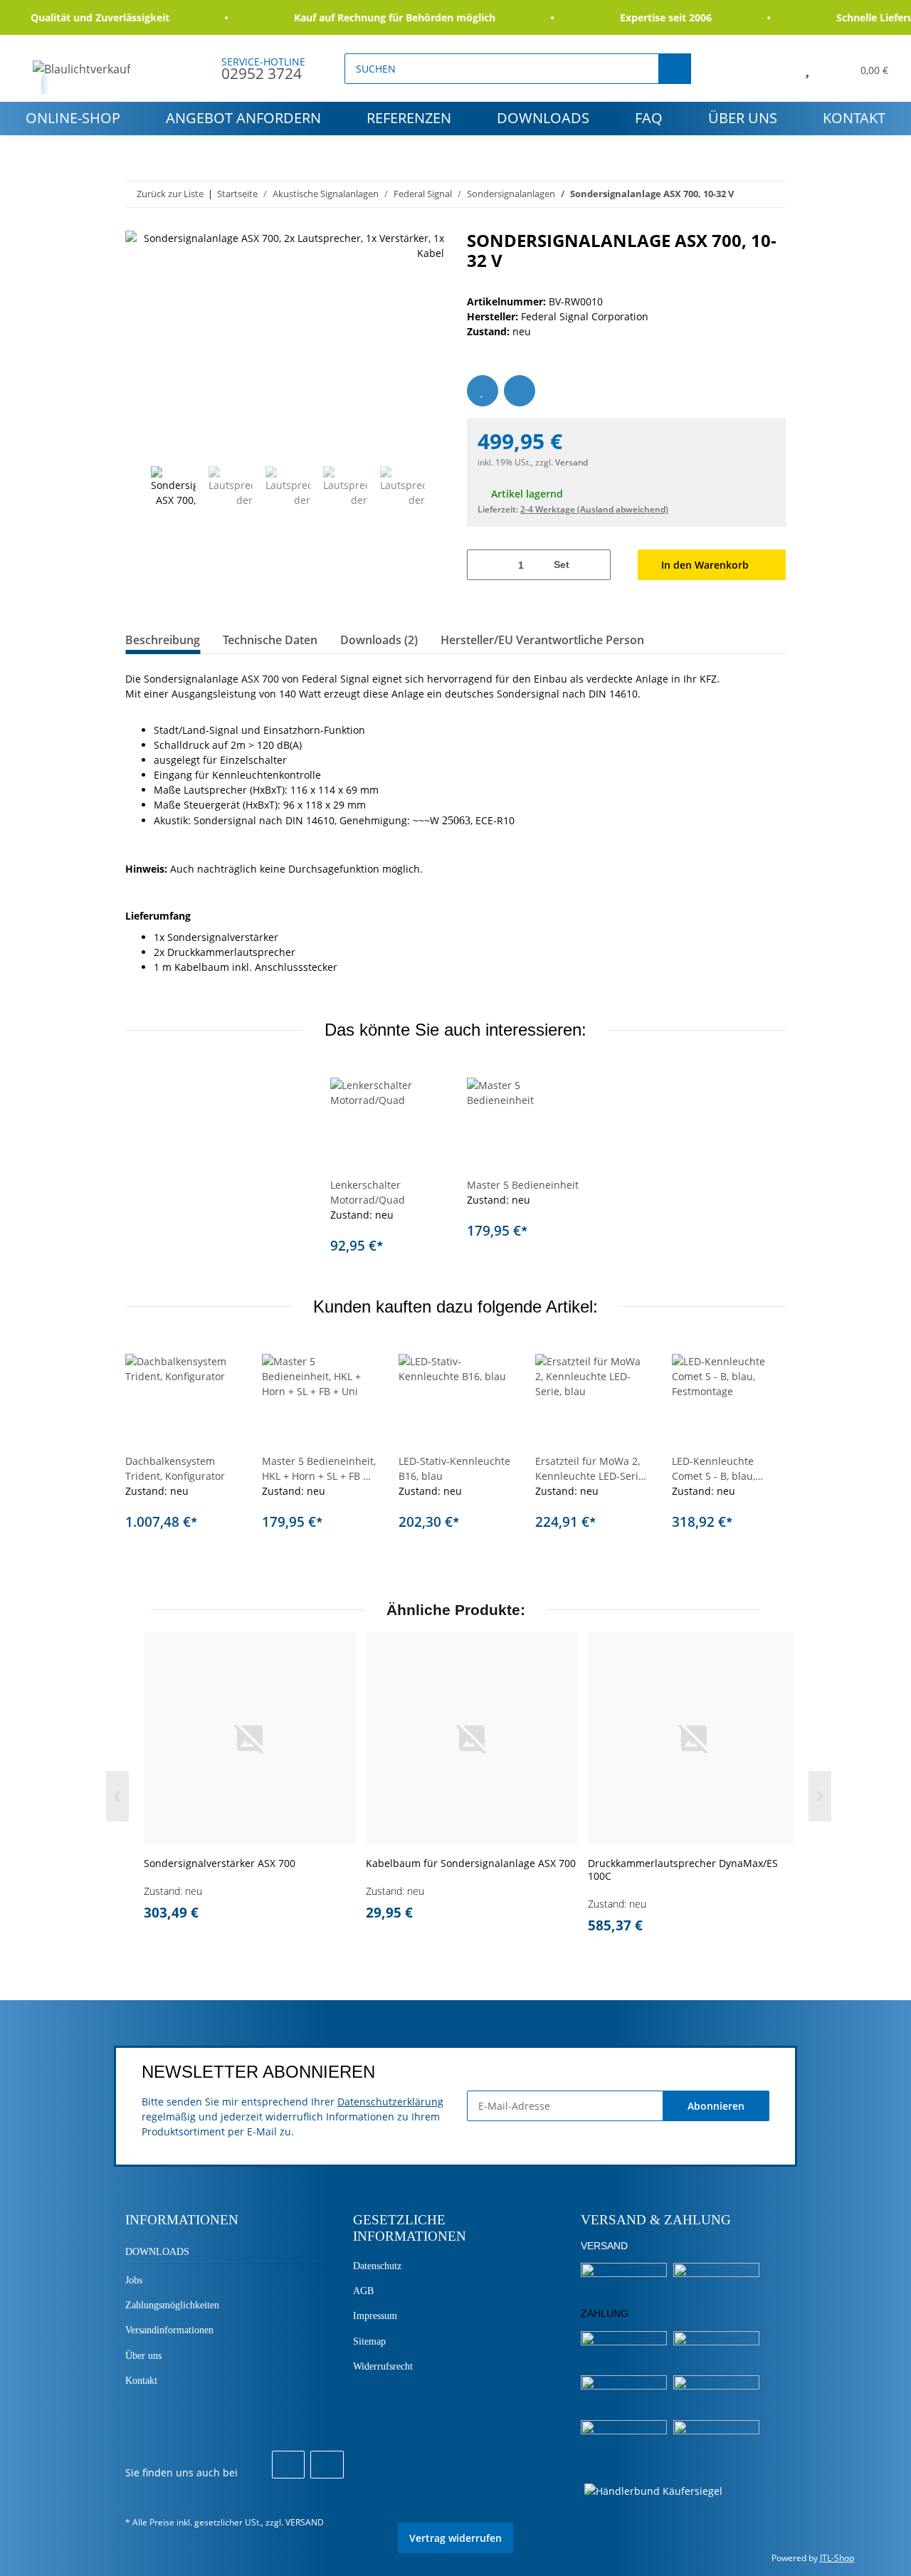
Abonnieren (716, 2106)
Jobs (134, 2280)
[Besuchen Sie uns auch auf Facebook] (288, 2465)
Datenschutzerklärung (390, 2102)
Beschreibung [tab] (163, 640)
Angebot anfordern (243, 118)
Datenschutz (377, 2266)
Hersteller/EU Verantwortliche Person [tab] (542, 640)
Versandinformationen (169, 2330)
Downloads (543, 118)
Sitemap (369, 2341)
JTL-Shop (837, 2558)
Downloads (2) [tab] (379, 640)
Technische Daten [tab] (270, 640)
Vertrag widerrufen (455, 2538)
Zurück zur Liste (170, 194)
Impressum (375, 2316)
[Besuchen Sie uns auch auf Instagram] (327, 2465)
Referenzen (409, 118)
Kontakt (854, 118)
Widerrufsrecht (383, 2366)
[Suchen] (675, 69)
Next (438, 490)
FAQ (649, 118)
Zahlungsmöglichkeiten (172, 2305)
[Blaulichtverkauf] (82, 69)
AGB (363, 2291)
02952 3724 (262, 73)
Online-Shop (73, 118)
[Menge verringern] (483, 565)
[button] (775, 68)
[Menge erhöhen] (595, 565)
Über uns (743, 118)
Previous (138, 490)
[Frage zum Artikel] (520, 391)
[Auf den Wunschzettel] (483, 391)
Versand (572, 462)
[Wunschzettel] (807, 68)
